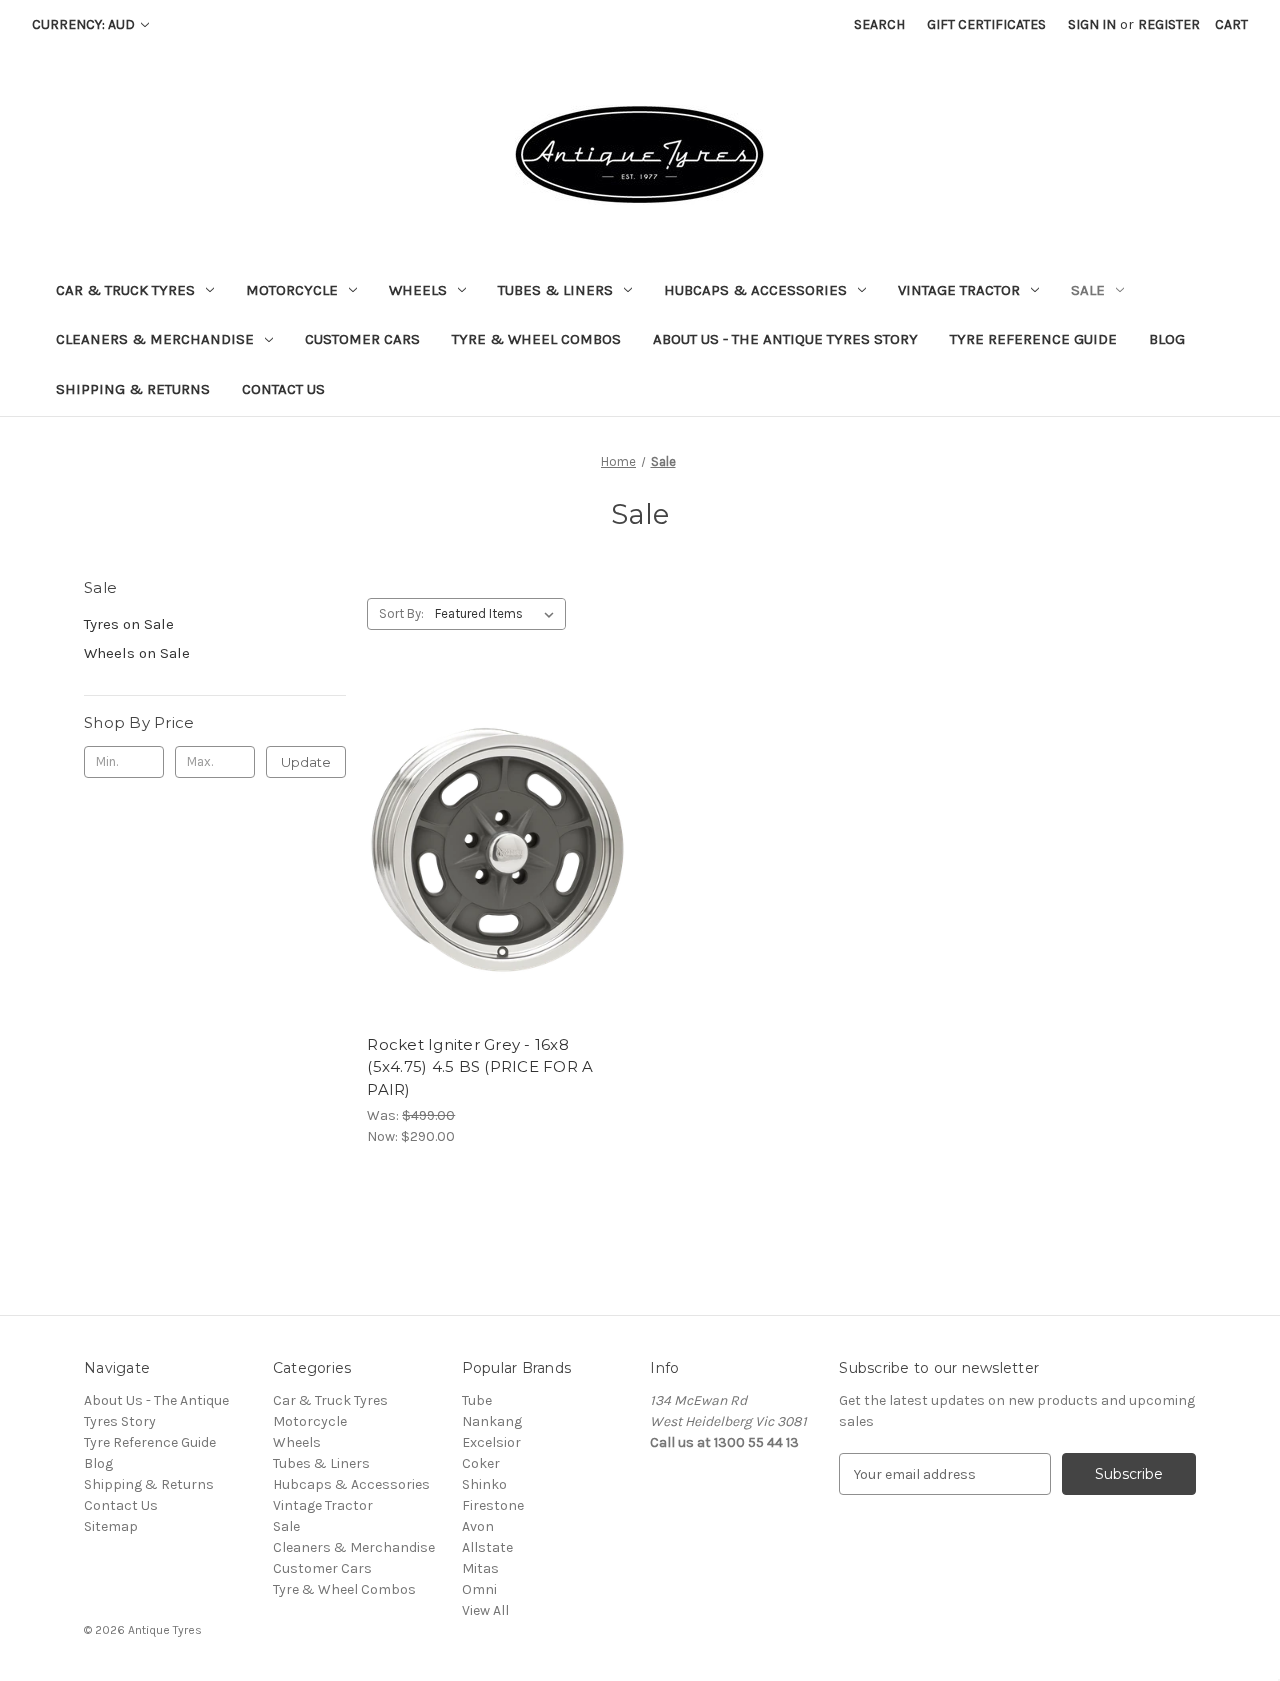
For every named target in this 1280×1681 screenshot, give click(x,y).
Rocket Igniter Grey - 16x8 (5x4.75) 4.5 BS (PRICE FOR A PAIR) (480, 1067)
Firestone (493, 1505)
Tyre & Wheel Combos (536, 339)
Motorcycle (292, 290)
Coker (481, 1463)
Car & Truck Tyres (125, 290)
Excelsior (491, 1442)
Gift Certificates (986, 24)
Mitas (480, 1568)
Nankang (492, 1421)
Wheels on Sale (137, 653)
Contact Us (283, 389)
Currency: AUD (85, 24)
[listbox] (498, 614)
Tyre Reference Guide (1033, 339)
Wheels (418, 290)
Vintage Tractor (959, 290)
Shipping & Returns (133, 389)
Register (1169, 24)
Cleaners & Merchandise (155, 339)
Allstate (487, 1547)
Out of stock (498, 886)
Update (306, 762)
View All (485, 1610)
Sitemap (111, 1526)
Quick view (494, 815)
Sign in (1092, 24)
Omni (479, 1589)
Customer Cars (362, 339)
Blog (1167, 339)
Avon (478, 1526)
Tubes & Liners (555, 290)
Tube (477, 1400)
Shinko (484, 1484)
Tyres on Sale (129, 624)
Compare (492, 851)
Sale (1088, 290)
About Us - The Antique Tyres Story (785, 339)
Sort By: (401, 613)
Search (879, 24)
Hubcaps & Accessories (755, 290)
